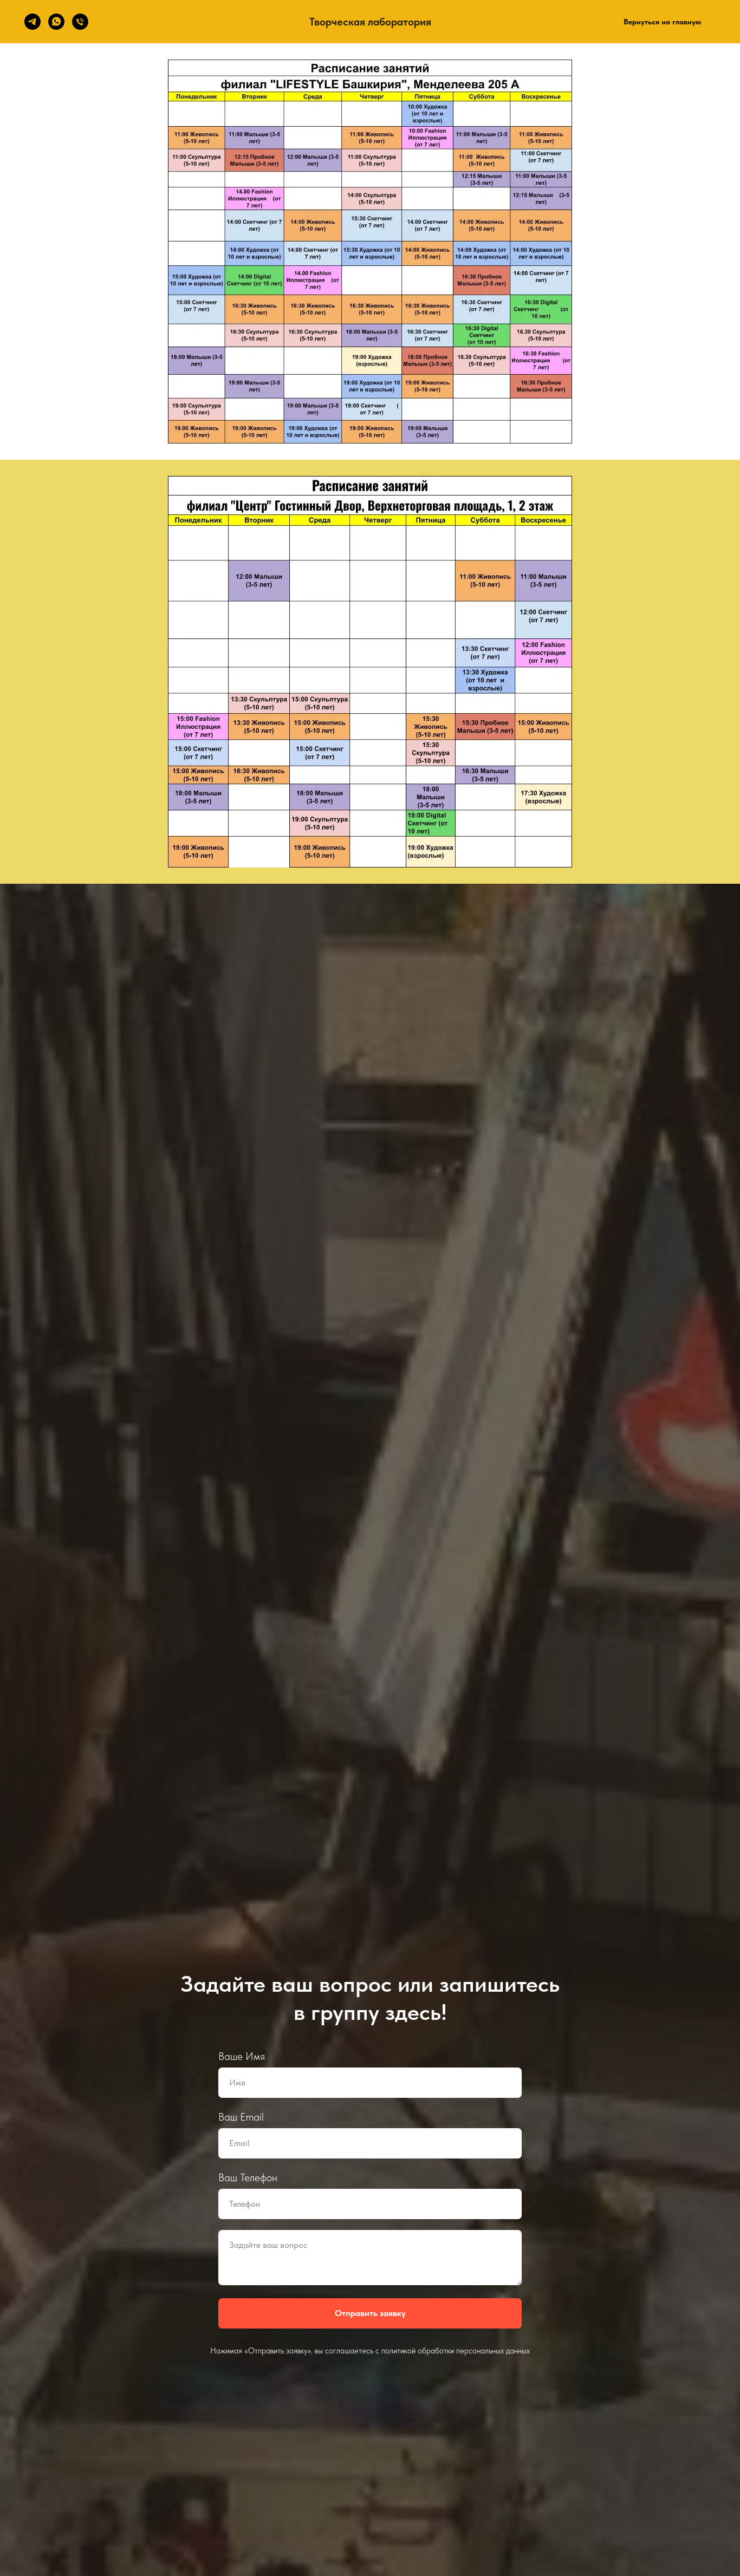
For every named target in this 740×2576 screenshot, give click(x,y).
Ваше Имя (242, 2056)
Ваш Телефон (248, 2177)
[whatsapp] (56, 22)
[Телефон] (80, 22)
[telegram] (33, 22)
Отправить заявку (370, 2313)
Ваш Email (241, 2117)
